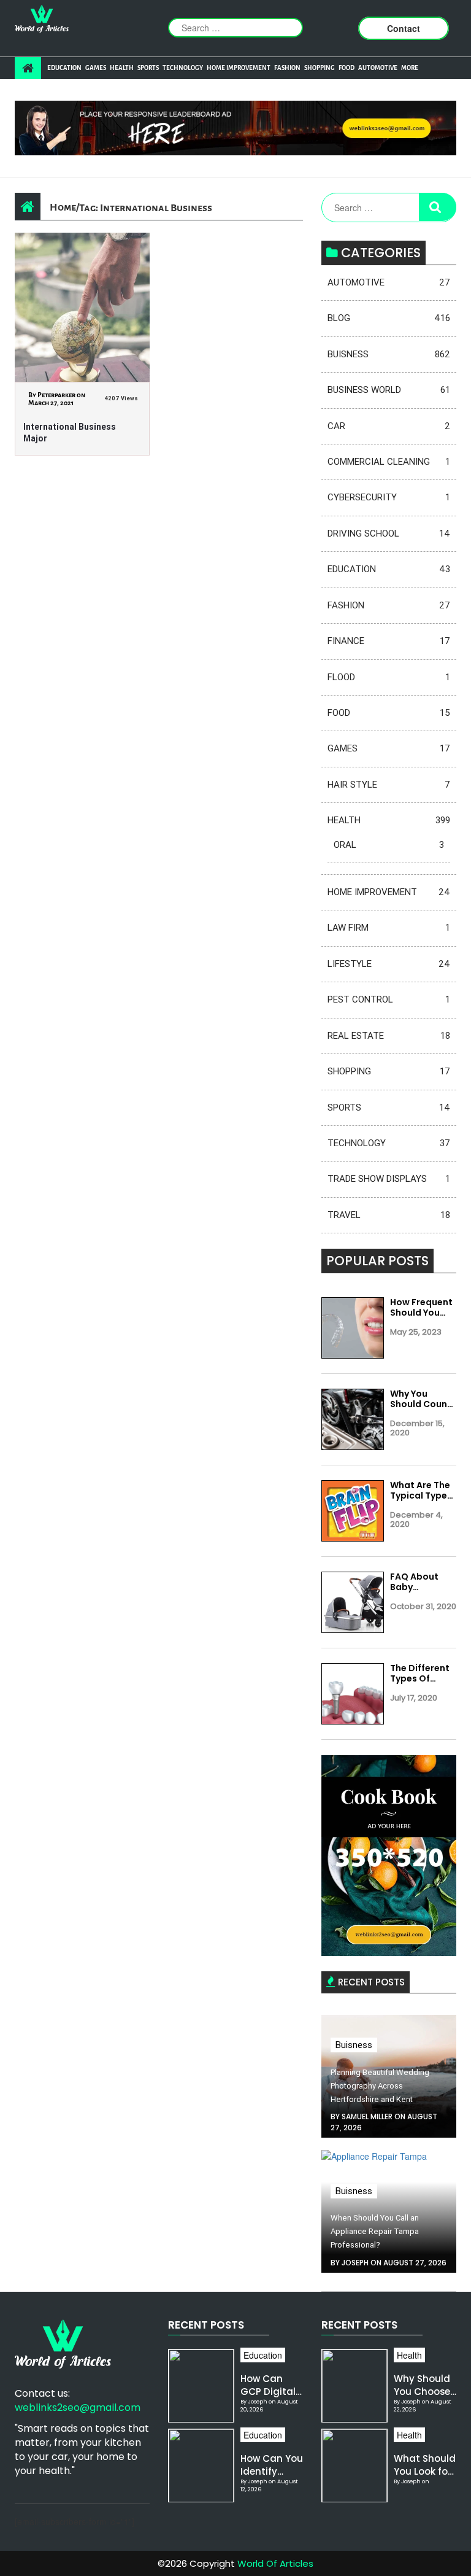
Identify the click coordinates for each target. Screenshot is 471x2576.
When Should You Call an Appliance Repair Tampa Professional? (375, 2231)
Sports (148, 68)
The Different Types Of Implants (420, 1674)
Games (96, 68)
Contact (404, 28)
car (389, 426)
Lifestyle (389, 964)
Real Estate (389, 1036)
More (410, 68)
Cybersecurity (389, 497)
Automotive (378, 68)
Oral (389, 845)
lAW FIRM (389, 928)
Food (347, 68)
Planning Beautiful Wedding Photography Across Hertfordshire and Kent (380, 2086)
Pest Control (389, 999)
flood (389, 677)
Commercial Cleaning (389, 462)
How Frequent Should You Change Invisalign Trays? (421, 1308)
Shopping (320, 68)
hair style (389, 785)
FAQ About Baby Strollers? (414, 1582)
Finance (389, 641)
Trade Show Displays (389, 1179)
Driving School (389, 533)
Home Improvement (239, 68)
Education (64, 68)
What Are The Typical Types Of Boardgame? (421, 1491)
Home (63, 207)
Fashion (287, 68)
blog (389, 318)
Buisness (389, 354)
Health (122, 68)
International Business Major (70, 433)
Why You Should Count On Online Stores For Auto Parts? (421, 1399)
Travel (389, 1215)
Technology (183, 68)
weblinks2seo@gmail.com (78, 2407)
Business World (389, 390)
